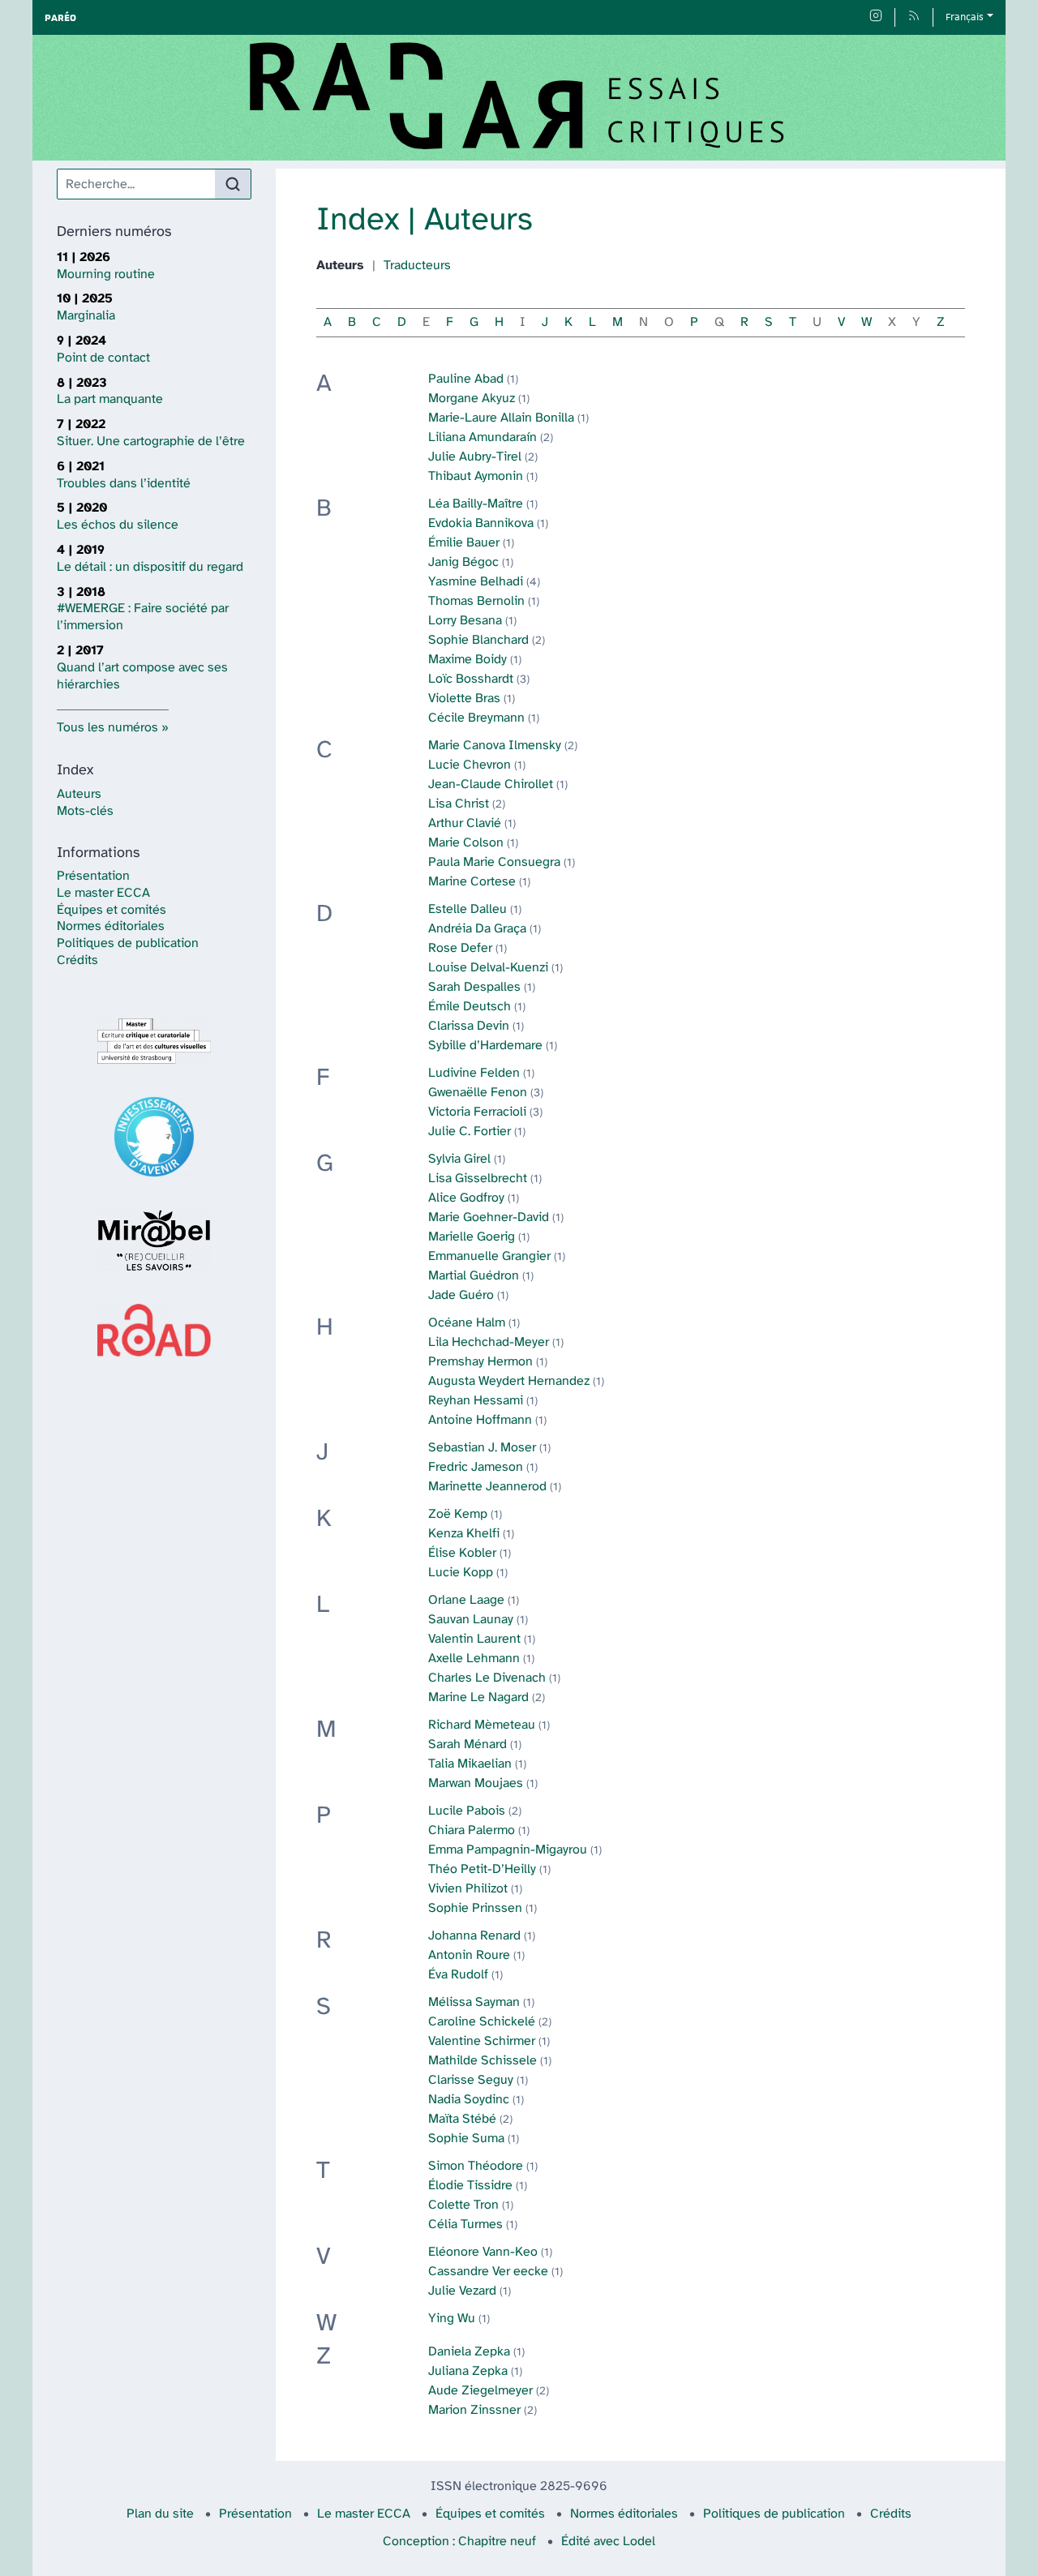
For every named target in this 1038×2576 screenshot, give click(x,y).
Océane (467, 1323)
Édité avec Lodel (608, 2542)
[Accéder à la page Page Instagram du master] (876, 17)
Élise (462, 1553)
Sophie (478, 640)
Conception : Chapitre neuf (459, 2542)
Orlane (466, 1600)
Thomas (476, 601)
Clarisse (471, 2080)
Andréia (477, 929)
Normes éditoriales (111, 926)
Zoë (458, 1514)
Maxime (468, 660)
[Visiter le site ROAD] (154, 1330)
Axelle (474, 1659)
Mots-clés (85, 811)
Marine (472, 882)
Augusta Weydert (509, 1381)
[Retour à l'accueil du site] (519, 98)
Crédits (77, 960)
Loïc (471, 679)
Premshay (480, 1362)
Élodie (470, 2186)
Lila (489, 1342)
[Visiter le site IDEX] (154, 1137)
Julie (475, 457)
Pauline (466, 379)
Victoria (477, 1112)
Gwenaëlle (478, 1093)
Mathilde (483, 2061)
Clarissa (469, 1026)
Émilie (464, 543)
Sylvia (459, 1159)
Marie (495, 746)
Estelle (468, 909)
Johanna (474, 1936)
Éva (458, 1975)
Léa (476, 504)
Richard (482, 1725)
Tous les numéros (107, 728)
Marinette (487, 1487)
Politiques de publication (128, 943)
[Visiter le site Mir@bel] (154, 1241)
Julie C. (470, 1132)
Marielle (472, 1237)
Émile (470, 1007)
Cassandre (488, 2272)
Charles (487, 1678)
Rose (460, 948)
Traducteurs (417, 266)
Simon (476, 2166)
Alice (466, 1198)
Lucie (470, 765)
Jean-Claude (491, 784)
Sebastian (482, 1448)
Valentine (482, 2041)
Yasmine (476, 582)
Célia (465, 2225)
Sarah (474, 987)
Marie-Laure (501, 418)
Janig (463, 562)
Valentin (474, 1639)
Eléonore (483, 2252)
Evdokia (481, 523)
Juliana (468, 2371)
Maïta (462, 2119)
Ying (452, 2319)
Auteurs (79, 794)
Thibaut (476, 476)
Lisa (459, 804)
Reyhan (476, 1401)
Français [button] (965, 17)
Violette (464, 699)
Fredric (476, 1467)
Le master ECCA (103, 893)
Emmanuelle (489, 1256)
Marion (474, 2410)
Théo (482, 1869)
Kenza (464, 1534)
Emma (508, 1850)
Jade (461, 1295)
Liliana (483, 437)
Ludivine (474, 1073)
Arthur (465, 823)
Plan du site (160, 2514)
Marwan (476, 1783)
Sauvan (471, 1620)
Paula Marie (494, 862)
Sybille (485, 1046)
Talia (470, 1764)
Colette (463, 2205)
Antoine (480, 1420)
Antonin (469, 1955)
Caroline (482, 2022)
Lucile (467, 1811)
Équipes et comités (112, 910)
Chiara (472, 1830)
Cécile (476, 718)
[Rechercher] (233, 184)
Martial (474, 1276)
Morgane (472, 399)
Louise (488, 968)
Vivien (468, 1889)
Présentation (93, 876)
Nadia (469, 2100)
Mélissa (474, 2002)
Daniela (469, 2352)
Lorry (465, 621)
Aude (480, 2391)
